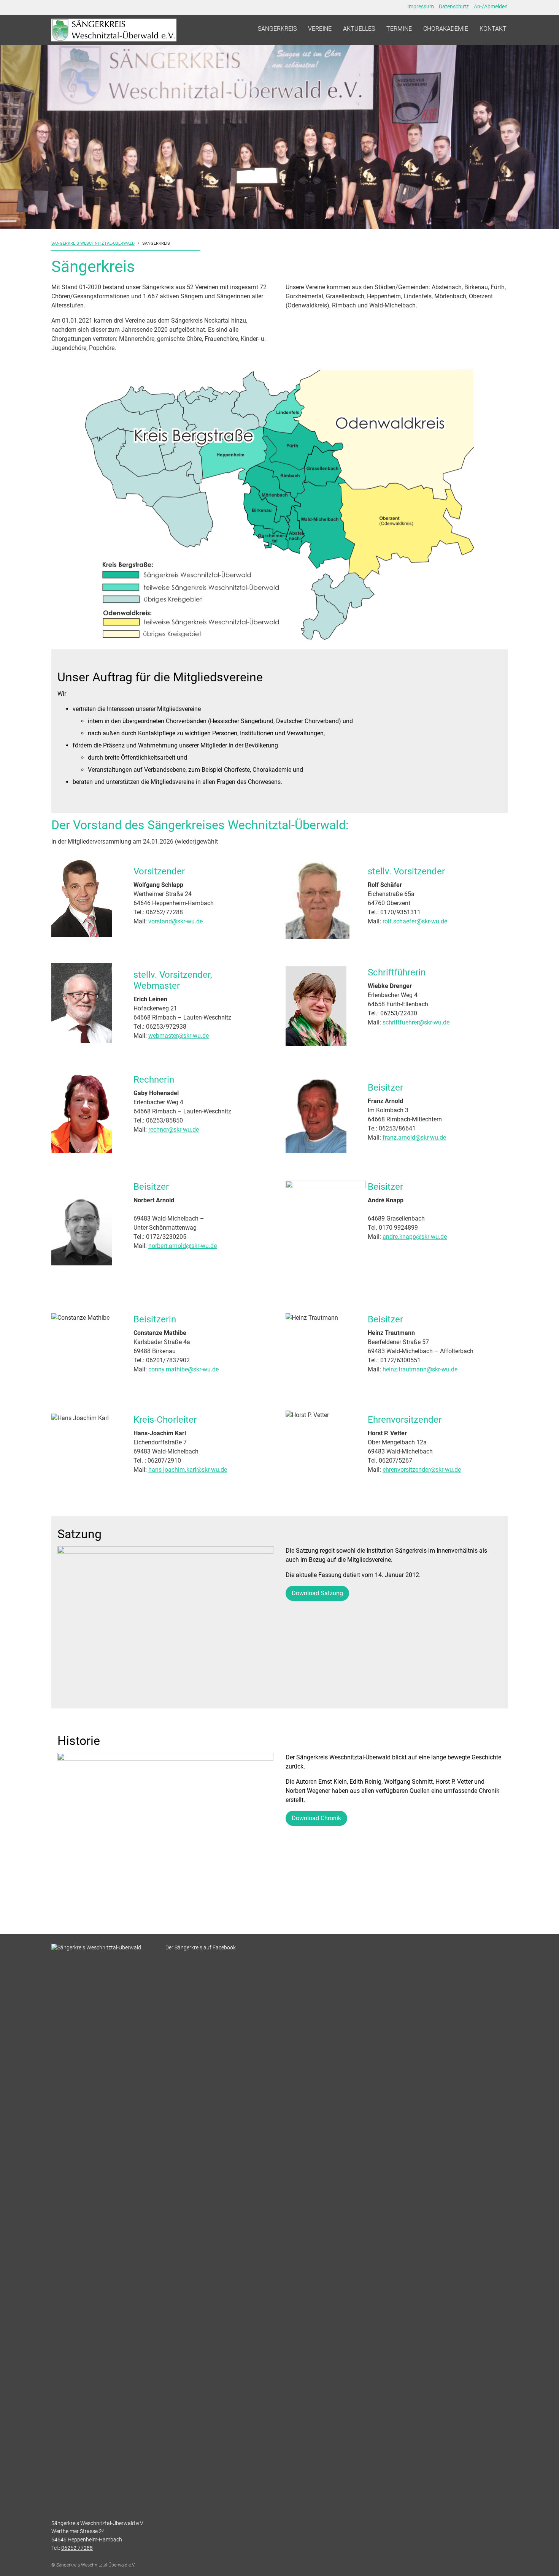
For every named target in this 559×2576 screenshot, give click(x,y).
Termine (399, 29)
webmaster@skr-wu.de (179, 1036)
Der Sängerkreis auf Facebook (201, 1948)
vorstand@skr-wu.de (175, 921)
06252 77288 (77, 2548)
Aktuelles (359, 29)
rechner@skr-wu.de (174, 1130)
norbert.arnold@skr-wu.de (183, 1246)
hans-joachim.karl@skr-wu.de (188, 1470)
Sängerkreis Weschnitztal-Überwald (93, 243)
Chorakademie (446, 29)
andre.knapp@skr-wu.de (415, 1237)
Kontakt (493, 29)
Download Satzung (317, 1593)
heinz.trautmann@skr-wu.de (420, 1369)
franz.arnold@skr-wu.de (414, 1138)
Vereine (320, 29)
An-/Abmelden (491, 6)
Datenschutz (454, 6)
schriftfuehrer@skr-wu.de (416, 1022)
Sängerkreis (277, 29)
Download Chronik (316, 1818)
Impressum (421, 6)
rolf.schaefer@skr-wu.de (415, 921)
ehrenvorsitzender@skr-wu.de (422, 1470)
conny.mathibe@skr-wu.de (183, 1369)
